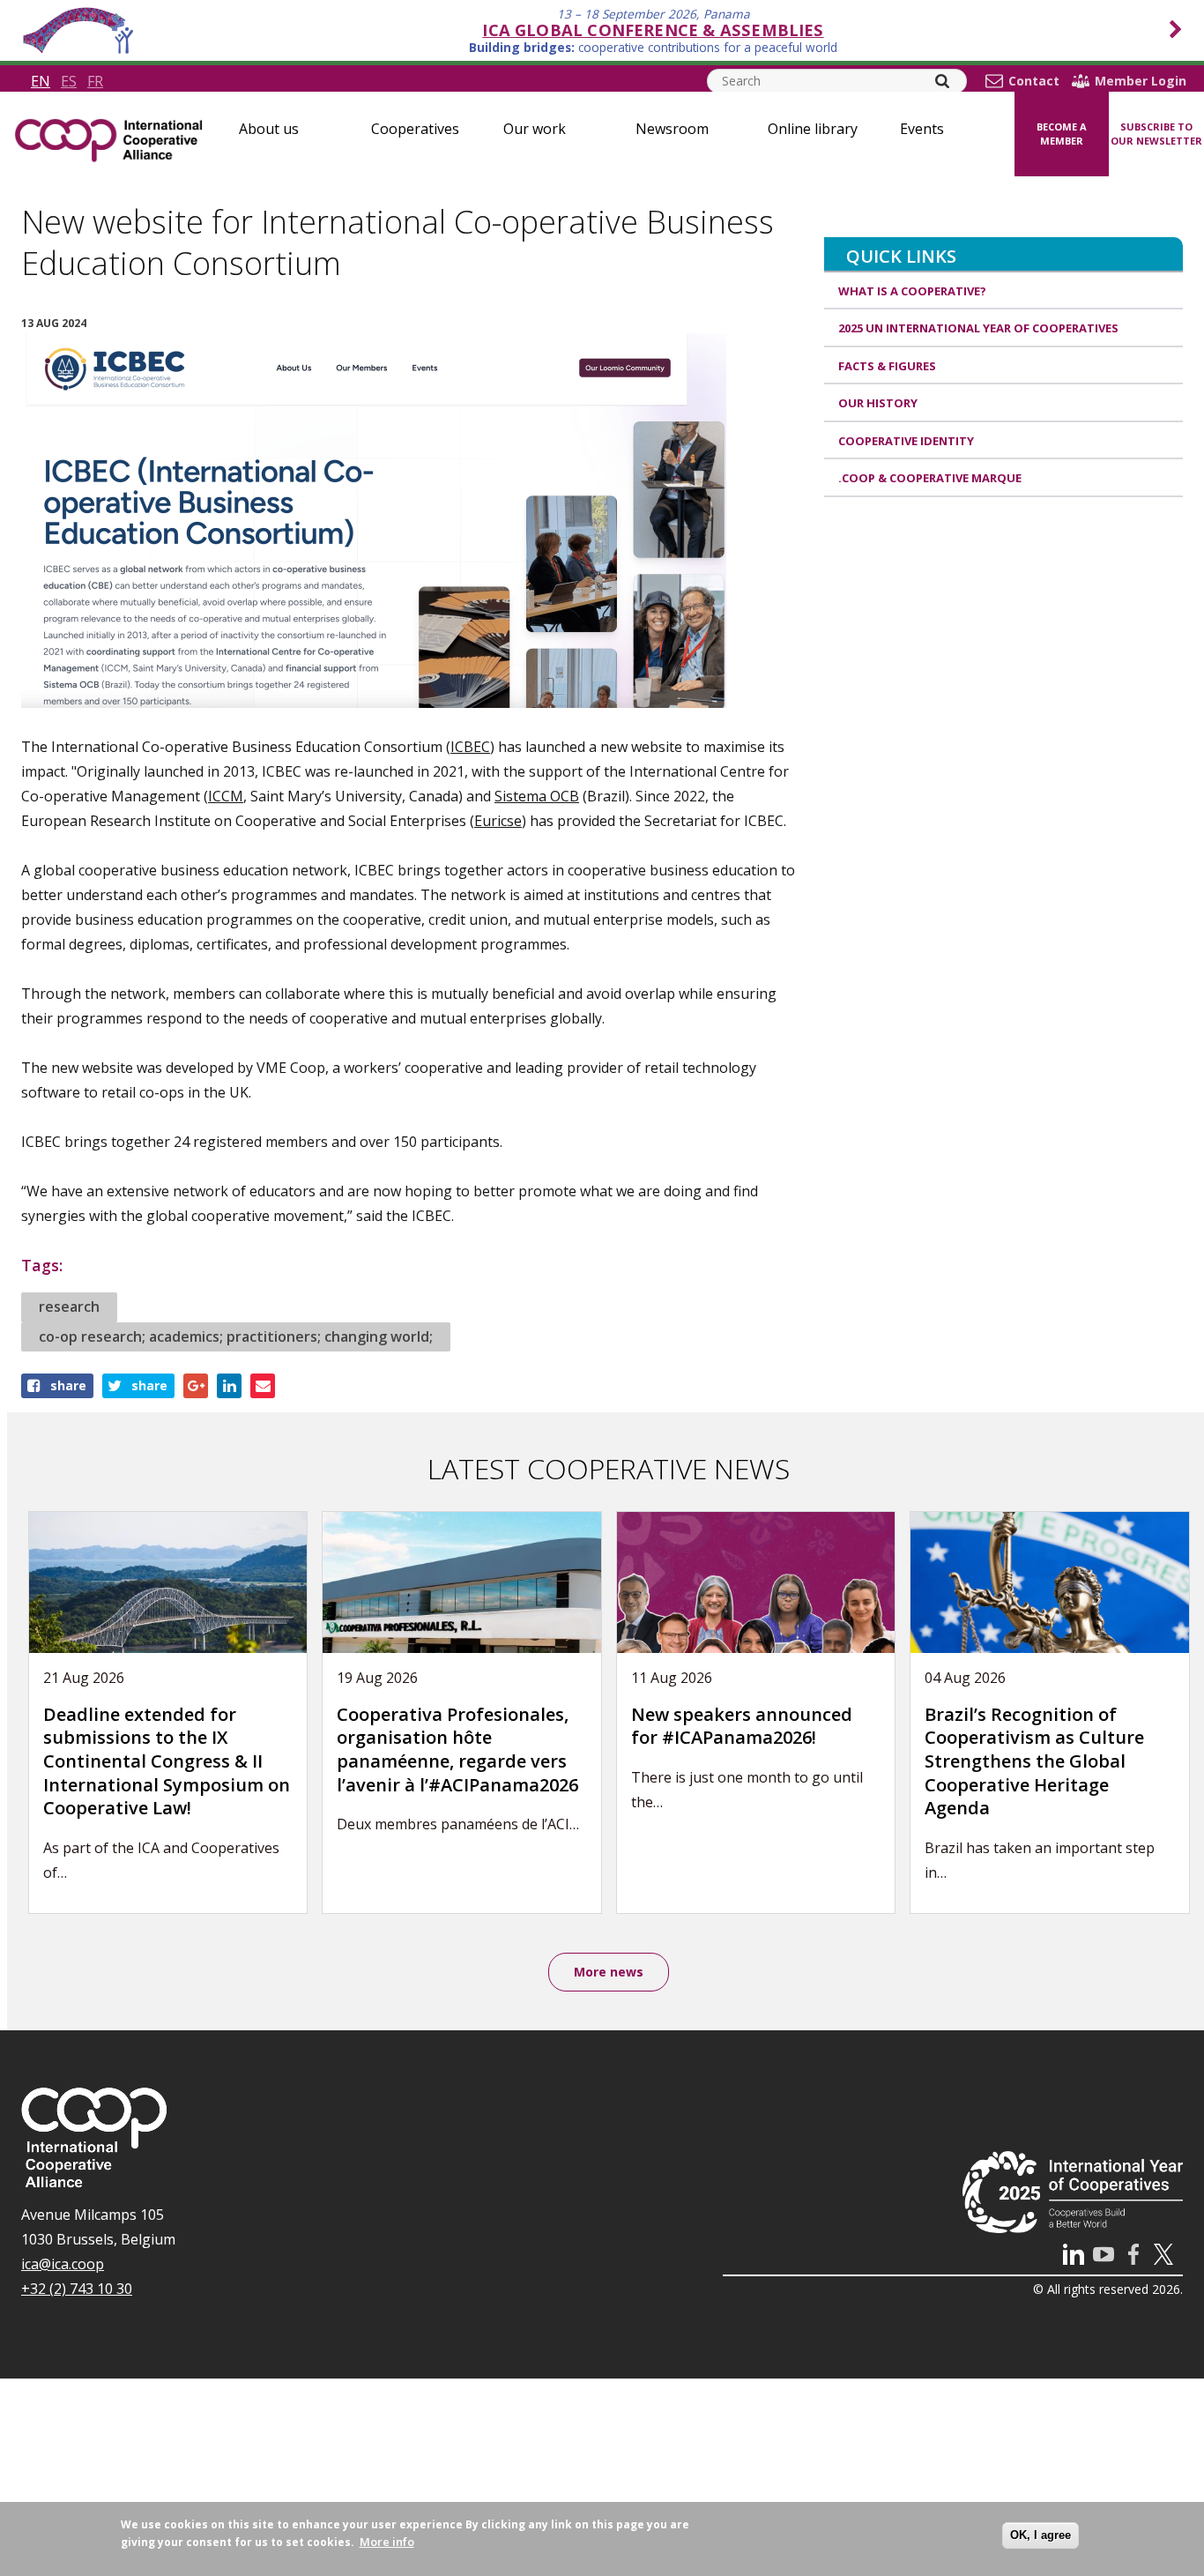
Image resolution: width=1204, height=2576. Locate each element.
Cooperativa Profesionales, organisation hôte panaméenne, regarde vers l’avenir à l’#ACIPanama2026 (457, 1750)
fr (95, 81)
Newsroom (672, 129)
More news (609, 1972)
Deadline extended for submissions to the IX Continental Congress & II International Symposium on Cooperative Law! (167, 1761)
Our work (535, 129)
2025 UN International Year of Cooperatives (978, 328)
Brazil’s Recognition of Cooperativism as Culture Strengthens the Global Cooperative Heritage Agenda (1034, 1761)
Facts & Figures (887, 366)
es (69, 81)
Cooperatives (415, 129)
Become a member (1062, 134)
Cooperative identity (906, 441)
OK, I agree (1040, 2535)
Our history (878, 403)
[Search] (942, 81)
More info (387, 2542)
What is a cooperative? (912, 291)
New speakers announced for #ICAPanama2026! (742, 1726)
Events (922, 129)
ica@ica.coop (63, 2264)
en (41, 81)
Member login (1141, 81)
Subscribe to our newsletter (1156, 134)
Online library (813, 129)
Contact (1034, 81)
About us (269, 129)
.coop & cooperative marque (930, 478)
